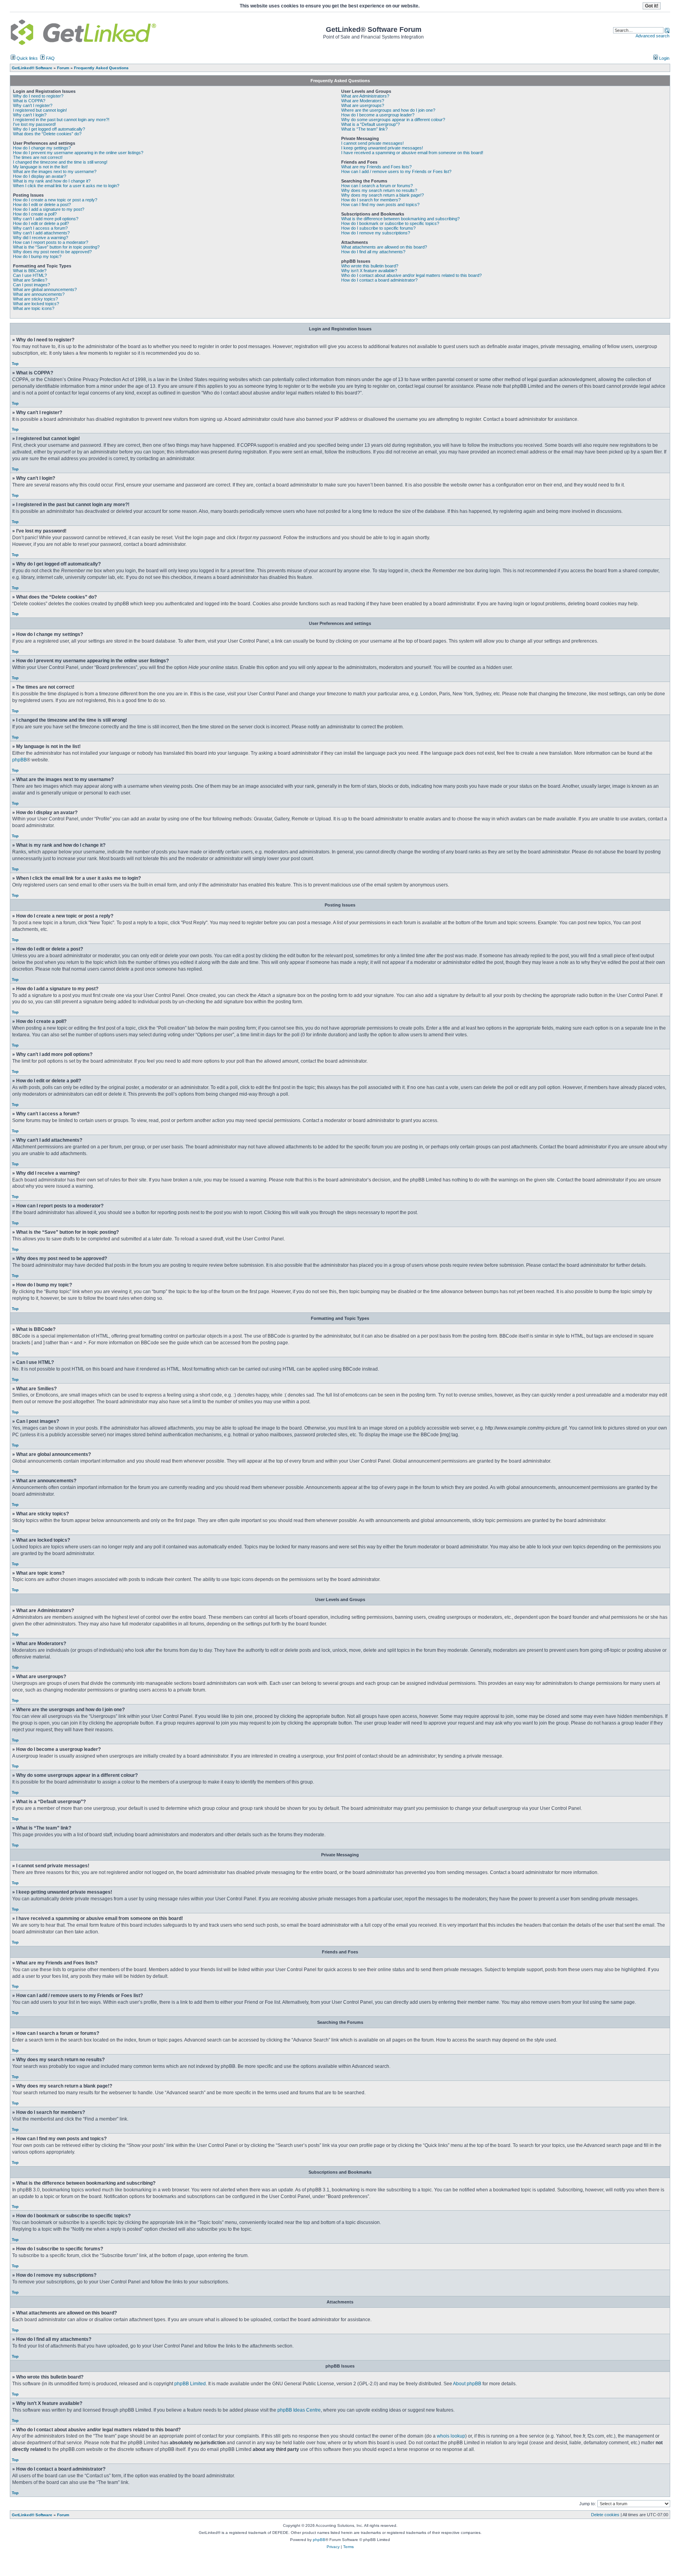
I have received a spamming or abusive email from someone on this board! (412, 153)
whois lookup (451, 2436)
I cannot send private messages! (372, 143)
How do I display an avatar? (40, 176)
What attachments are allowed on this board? (384, 247)
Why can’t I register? (33, 105)
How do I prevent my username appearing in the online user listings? (78, 153)
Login (664, 58)
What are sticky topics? (35, 299)
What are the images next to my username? (55, 171)
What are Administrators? (365, 96)
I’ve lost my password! (34, 124)
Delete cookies (605, 2515)
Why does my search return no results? (379, 190)
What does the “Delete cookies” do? (47, 134)
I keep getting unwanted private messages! (382, 148)
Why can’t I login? (30, 115)
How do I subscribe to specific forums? (378, 228)
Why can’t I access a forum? (40, 228)
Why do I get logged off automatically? (49, 129)
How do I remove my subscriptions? (376, 233)
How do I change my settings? (42, 148)
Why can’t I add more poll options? (46, 219)
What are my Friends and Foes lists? (376, 167)
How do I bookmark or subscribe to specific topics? (390, 223)
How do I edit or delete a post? (42, 205)
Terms (348, 2547)
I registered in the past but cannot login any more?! (61, 120)
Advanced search (652, 36)
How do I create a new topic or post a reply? (55, 200)
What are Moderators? (363, 101)
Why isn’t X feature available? (369, 271)
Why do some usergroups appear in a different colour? (393, 120)
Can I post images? (31, 285)
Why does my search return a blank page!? (382, 195)
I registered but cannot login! (40, 110)
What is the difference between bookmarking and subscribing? (400, 219)
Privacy (333, 2547)
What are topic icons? (34, 308)
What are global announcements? (45, 289)
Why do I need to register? (38, 96)
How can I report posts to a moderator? (51, 242)
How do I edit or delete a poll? (41, 223)
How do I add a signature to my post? (49, 209)
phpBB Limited (190, 2384)
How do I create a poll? (35, 214)
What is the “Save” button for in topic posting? (56, 247)
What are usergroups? (363, 105)
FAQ (50, 58)
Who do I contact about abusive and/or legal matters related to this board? (411, 275)
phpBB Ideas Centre (299, 2410)
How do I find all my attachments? (373, 252)
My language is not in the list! (40, 167)
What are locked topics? (36, 304)
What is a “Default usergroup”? (370, 124)
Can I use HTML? (30, 275)
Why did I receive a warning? (41, 238)
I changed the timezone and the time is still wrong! (60, 162)
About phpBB (467, 2384)
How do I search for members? (371, 200)
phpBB (19, 760)
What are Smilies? (30, 280)
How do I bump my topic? (37, 256)
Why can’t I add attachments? (41, 233)
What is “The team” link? (364, 129)
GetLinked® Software (32, 2515)
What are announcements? (39, 294)
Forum (63, 2515)
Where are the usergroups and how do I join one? (388, 110)
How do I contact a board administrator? (379, 280)
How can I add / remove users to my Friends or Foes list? (396, 171)
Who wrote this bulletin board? (370, 266)
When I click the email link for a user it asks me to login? (66, 186)
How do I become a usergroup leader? (378, 115)
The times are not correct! (38, 157)
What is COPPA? (29, 101)
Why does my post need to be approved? (52, 252)
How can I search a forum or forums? (377, 186)
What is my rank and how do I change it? (52, 181)
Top (15, 364)
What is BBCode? (30, 271)
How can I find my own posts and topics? (380, 205)
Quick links (27, 58)
